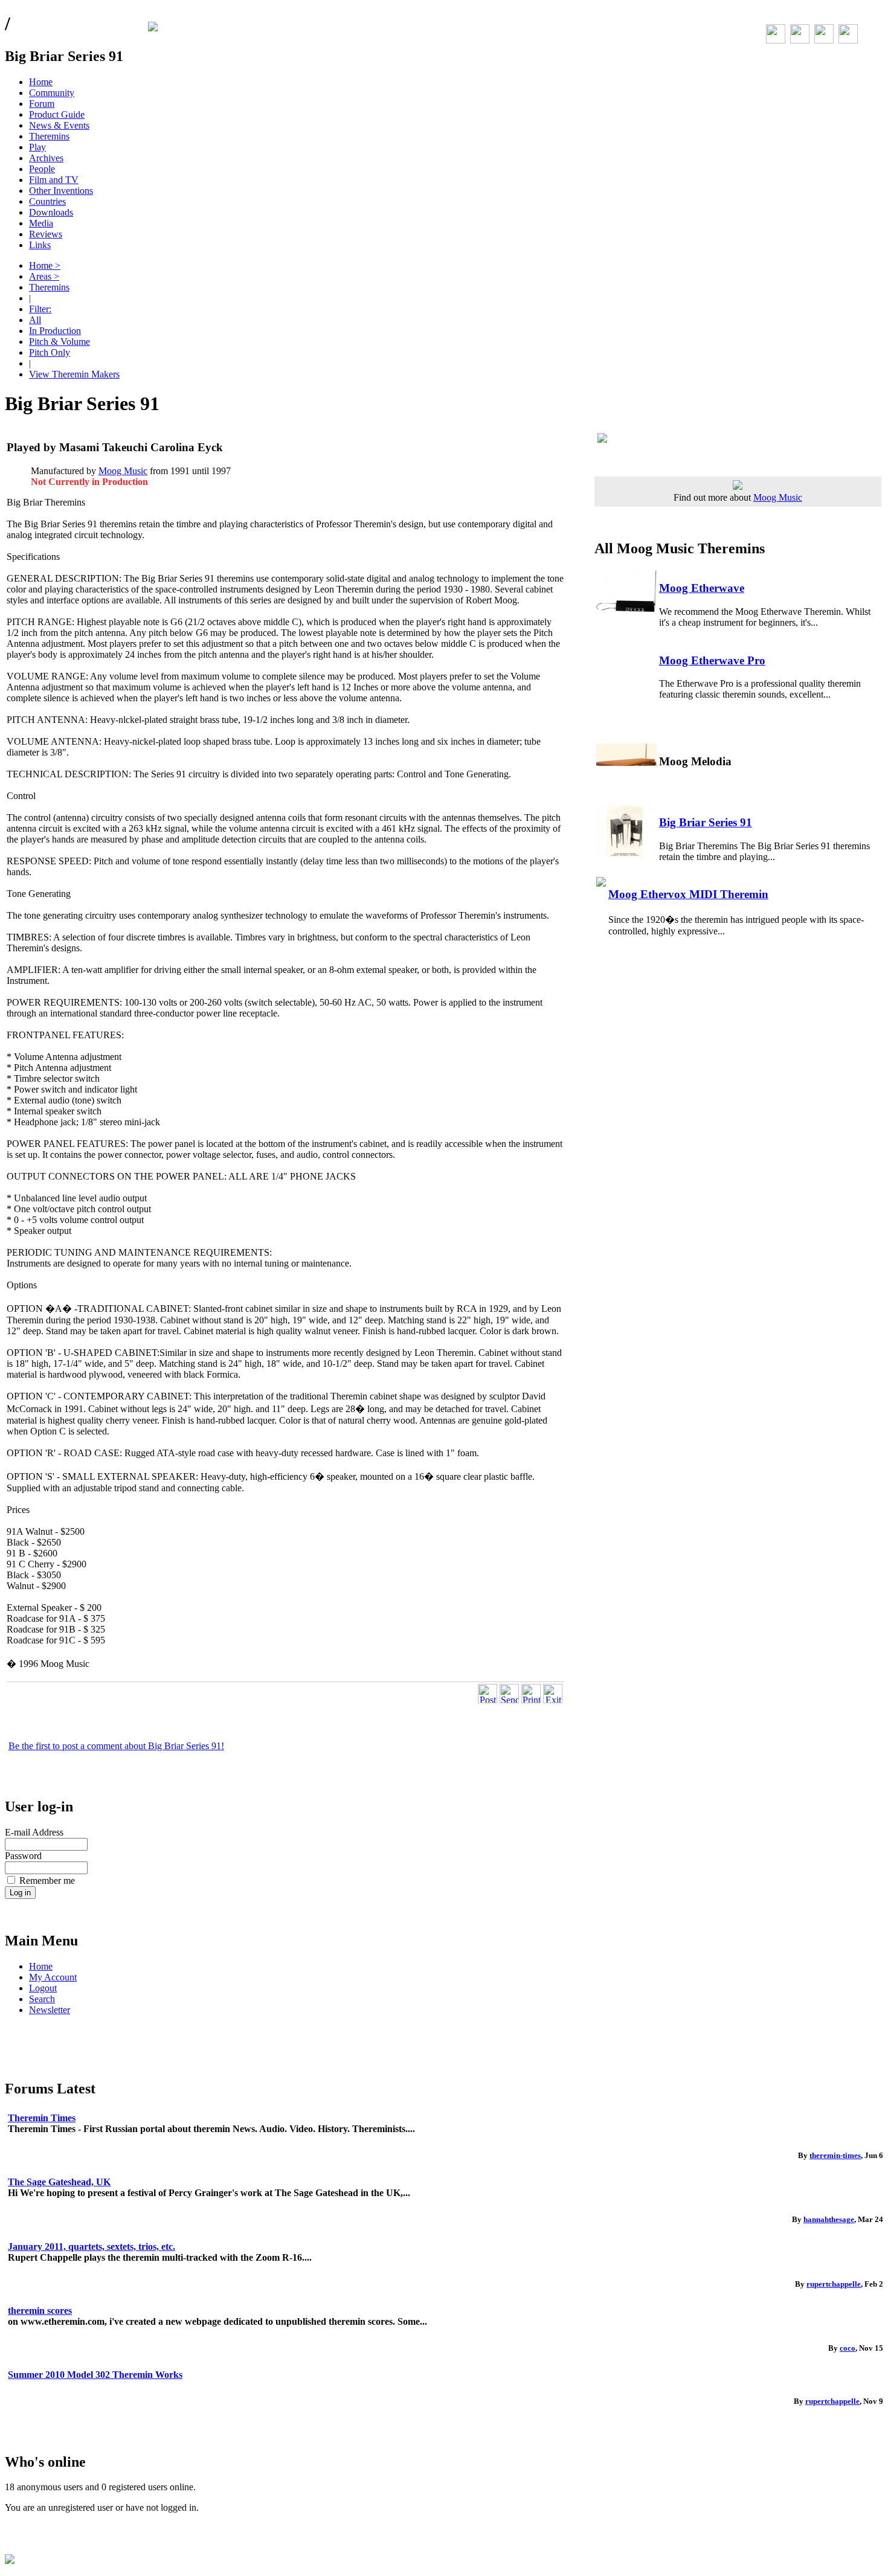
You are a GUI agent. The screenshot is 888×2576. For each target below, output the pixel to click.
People (42, 169)
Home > (45, 265)
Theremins (49, 136)
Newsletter (50, 2010)
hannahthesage (829, 2219)
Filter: (40, 309)
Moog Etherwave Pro (712, 660)
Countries (47, 201)
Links (40, 245)
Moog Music (123, 471)
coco (848, 2348)
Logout (43, 1988)
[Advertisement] (148, 1675)
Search (42, 1999)
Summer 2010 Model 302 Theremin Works (95, 2375)
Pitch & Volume (60, 342)
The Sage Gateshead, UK (59, 2182)
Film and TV (54, 180)
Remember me (47, 1881)
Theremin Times (42, 2118)
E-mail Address (34, 1832)
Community (52, 93)
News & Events (59, 125)
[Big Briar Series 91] (639, 438)
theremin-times (835, 2155)
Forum (42, 104)
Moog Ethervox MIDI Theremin (688, 894)
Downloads (51, 212)
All (35, 320)
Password (23, 1856)
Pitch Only (50, 352)
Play (37, 147)
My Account (53, 1977)
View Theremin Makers (74, 374)
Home (41, 82)
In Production (55, 331)
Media (41, 223)
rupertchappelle (834, 2284)
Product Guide (57, 114)
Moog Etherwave (702, 588)
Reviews (46, 234)
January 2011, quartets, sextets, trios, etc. (92, 2247)
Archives (46, 158)
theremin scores (40, 2311)
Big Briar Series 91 (706, 822)
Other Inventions (61, 191)
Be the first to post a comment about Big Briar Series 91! (116, 1746)
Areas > (44, 276)
